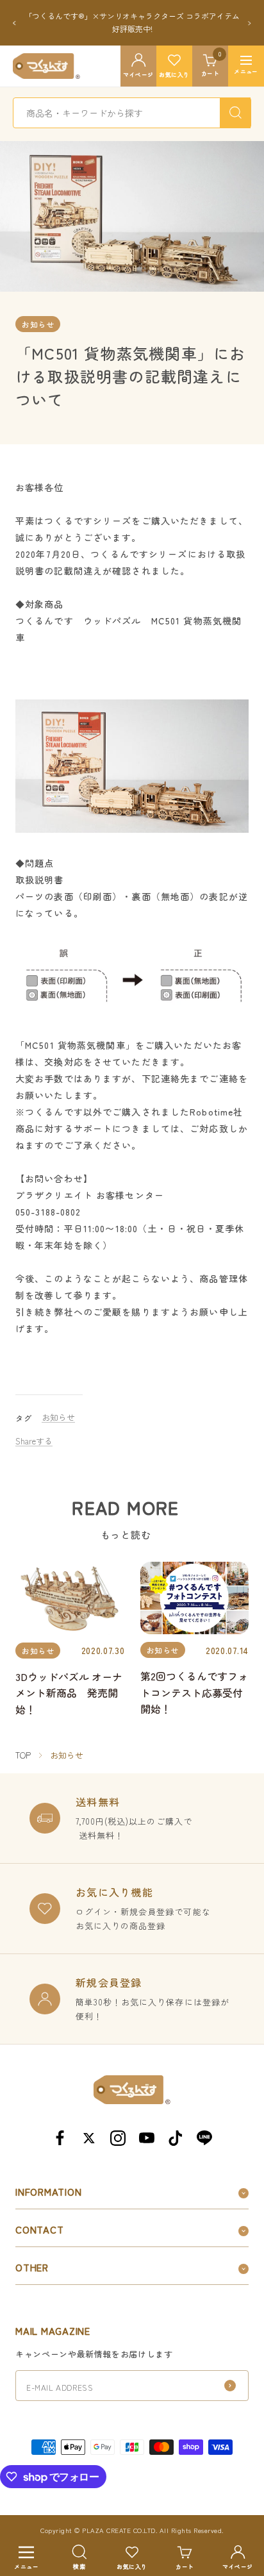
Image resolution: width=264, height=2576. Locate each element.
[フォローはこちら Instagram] (118, 2138)
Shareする (34, 1441)
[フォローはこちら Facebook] (60, 2138)
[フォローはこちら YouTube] (146, 2138)
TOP (23, 1755)
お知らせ (38, 324)
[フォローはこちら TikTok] (175, 2138)
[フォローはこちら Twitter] (89, 2138)
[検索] (235, 113)
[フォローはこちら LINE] (204, 2138)
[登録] (230, 2386)
